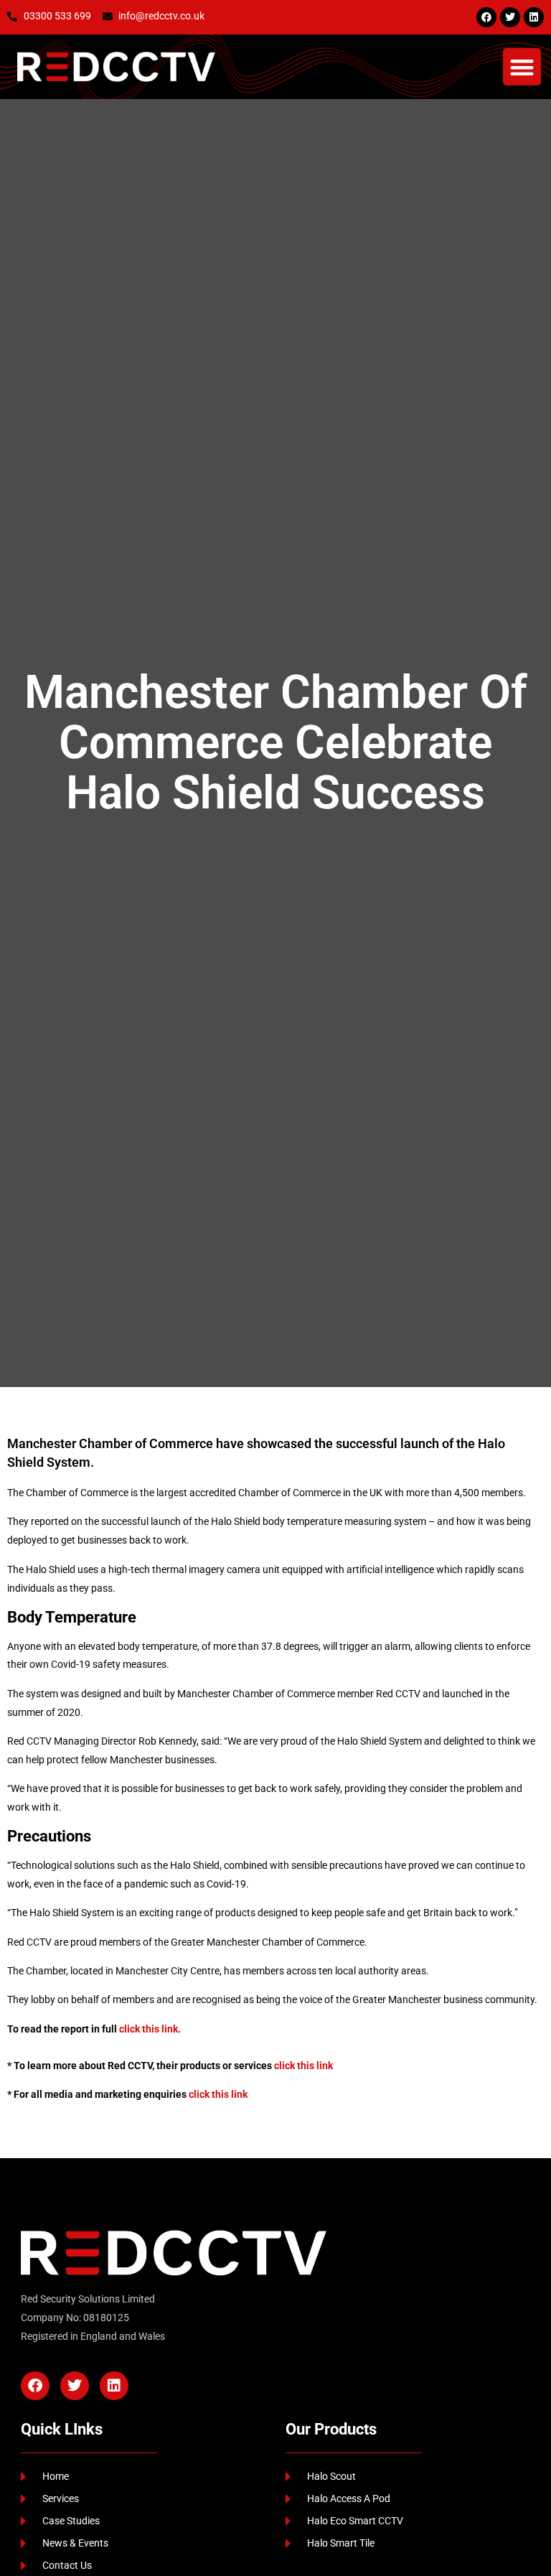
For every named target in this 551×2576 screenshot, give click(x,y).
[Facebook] (486, 17)
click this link (303, 2066)
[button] (522, 67)
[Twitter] (510, 17)
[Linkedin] (534, 17)
